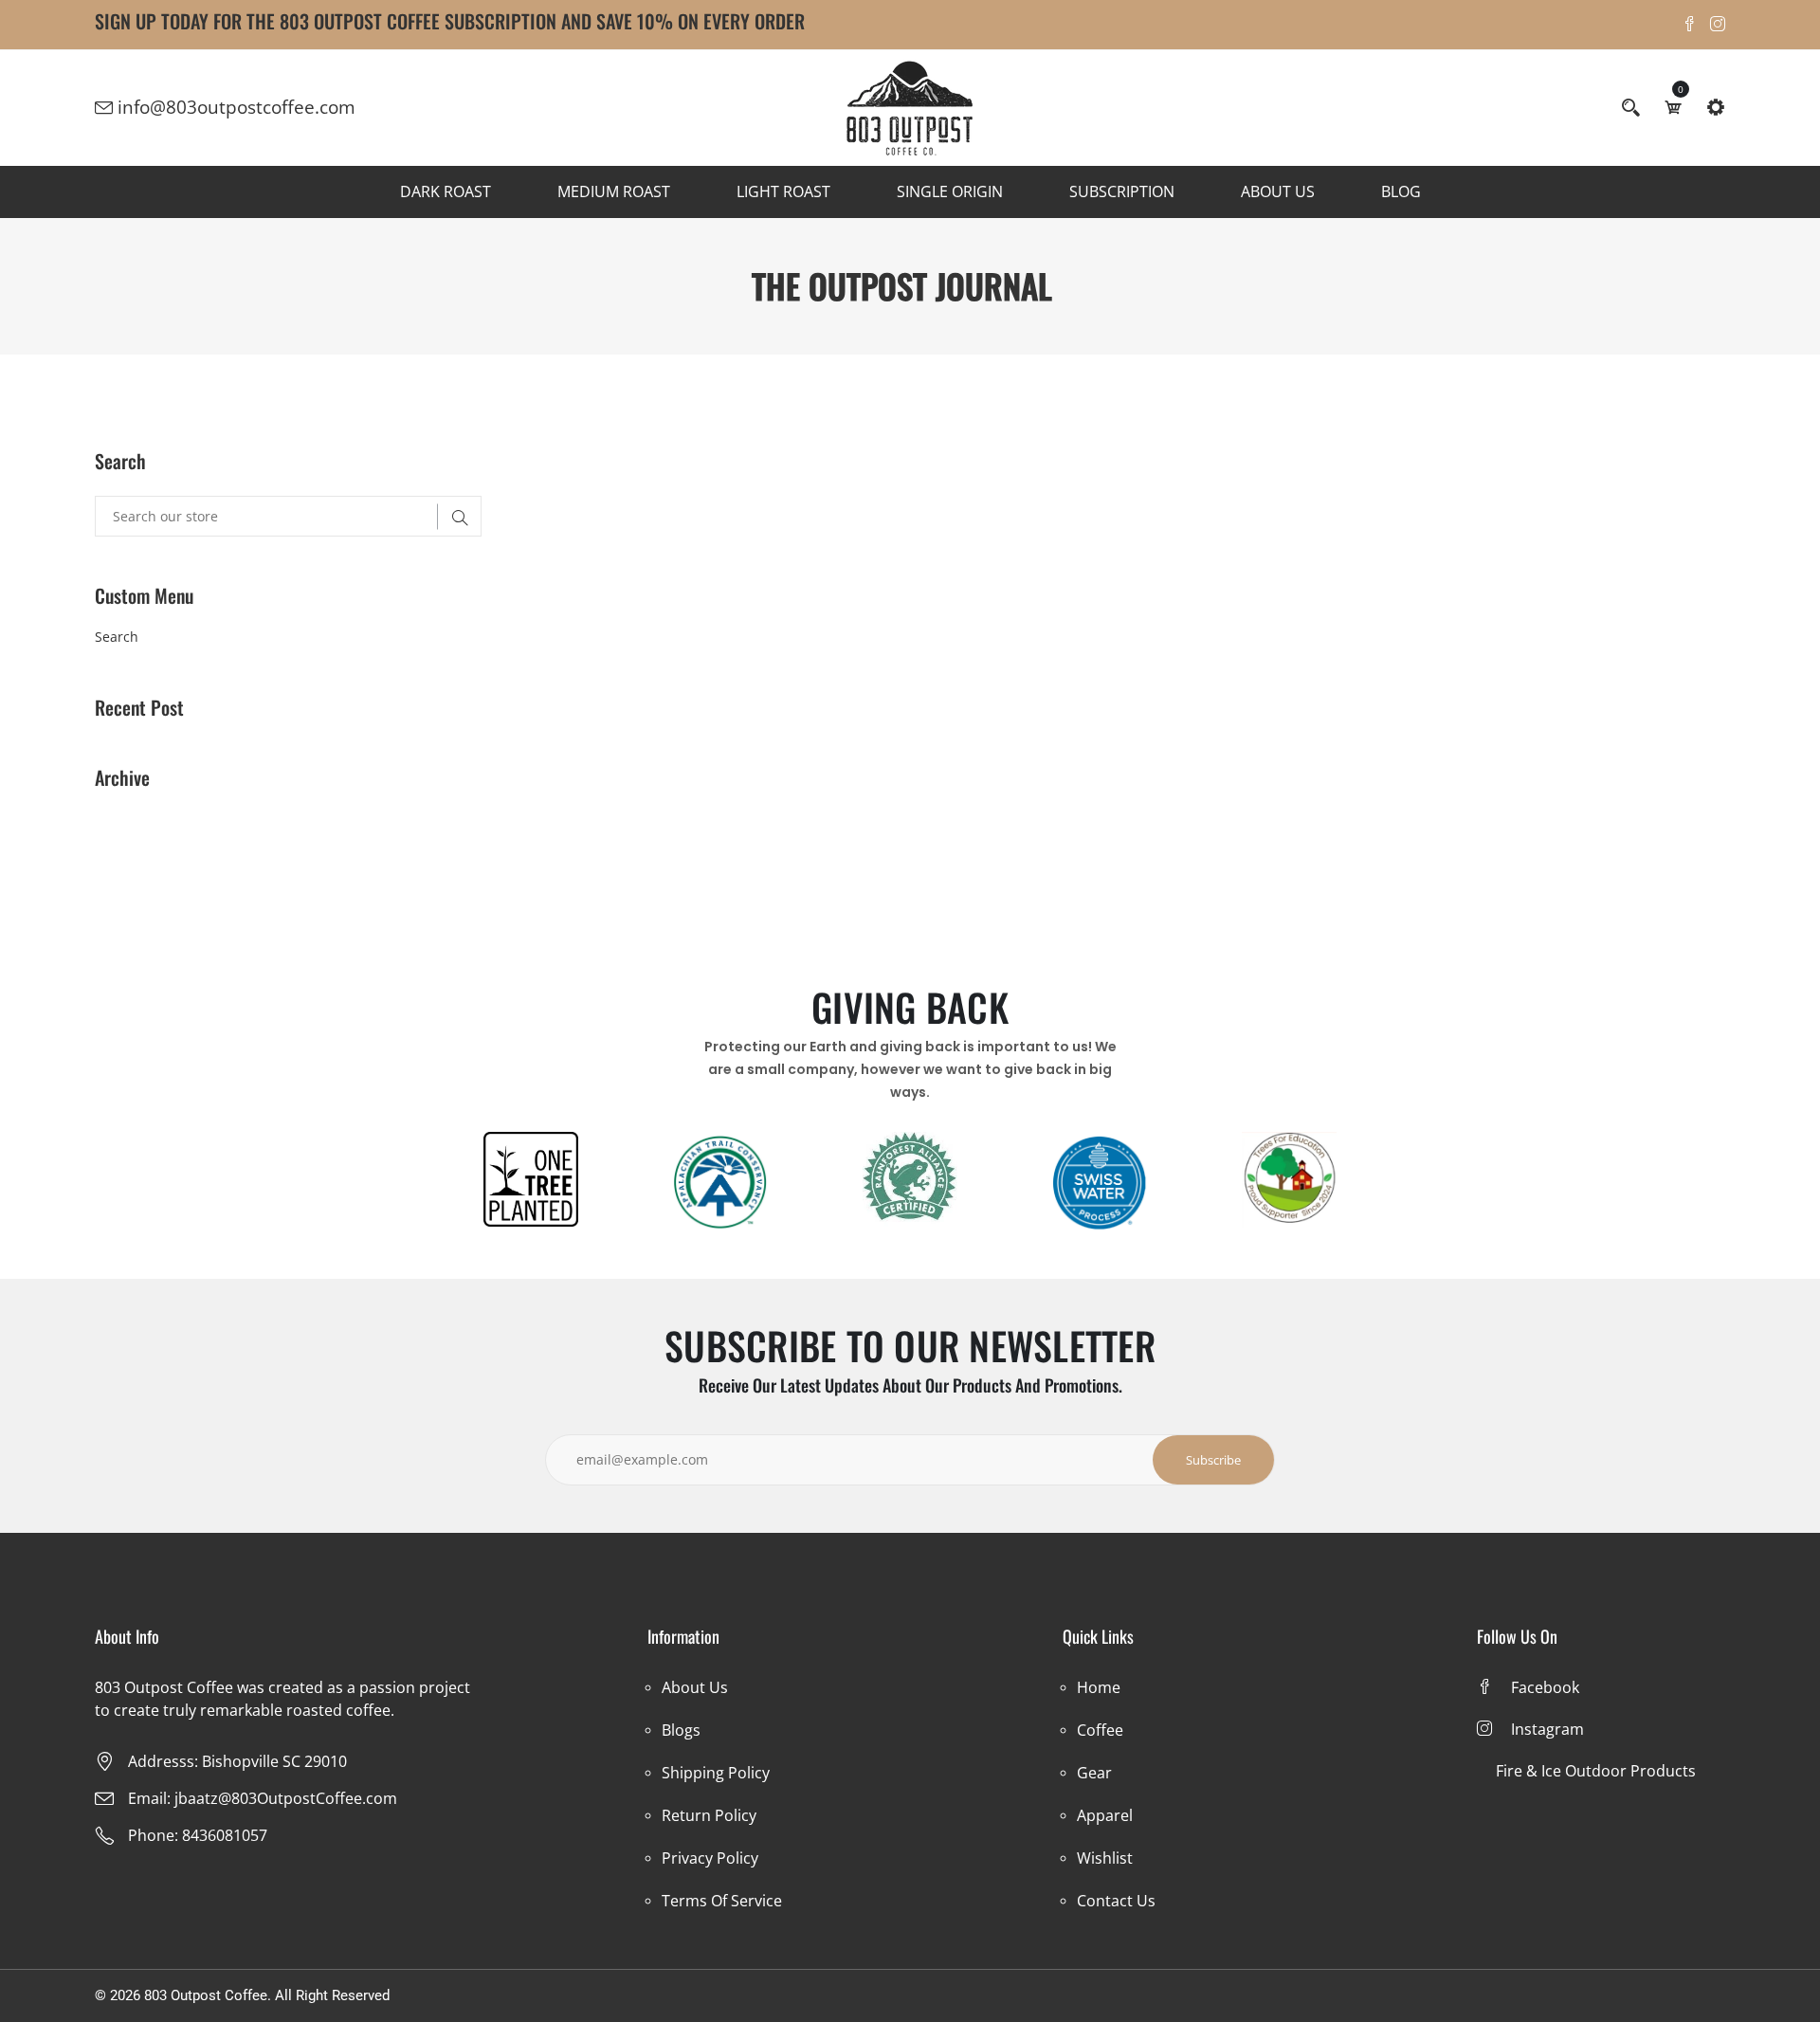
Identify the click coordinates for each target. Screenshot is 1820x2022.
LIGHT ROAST (783, 191)
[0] (1673, 107)
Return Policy (709, 1815)
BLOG (1401, 191)
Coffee (1100, 1730)
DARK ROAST (446, 191)
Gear (1094, 1773)
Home (1099, 1687)
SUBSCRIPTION (1122, 191)
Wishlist (1105, 1858)
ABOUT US (1278, 191)
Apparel (1105, 1815)
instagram (1547, 1729)
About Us (695, 1687)
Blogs (681, 1730)
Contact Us (1116, 1901)
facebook (1545, 1687)
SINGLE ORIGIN (950, 191)
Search (117, 637)
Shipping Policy (716, 1773)
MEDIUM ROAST (614, 191)
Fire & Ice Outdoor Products (1596, 1771)
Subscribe (1213, 1460)
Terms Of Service (722, 1901)
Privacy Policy (710, 1858)
